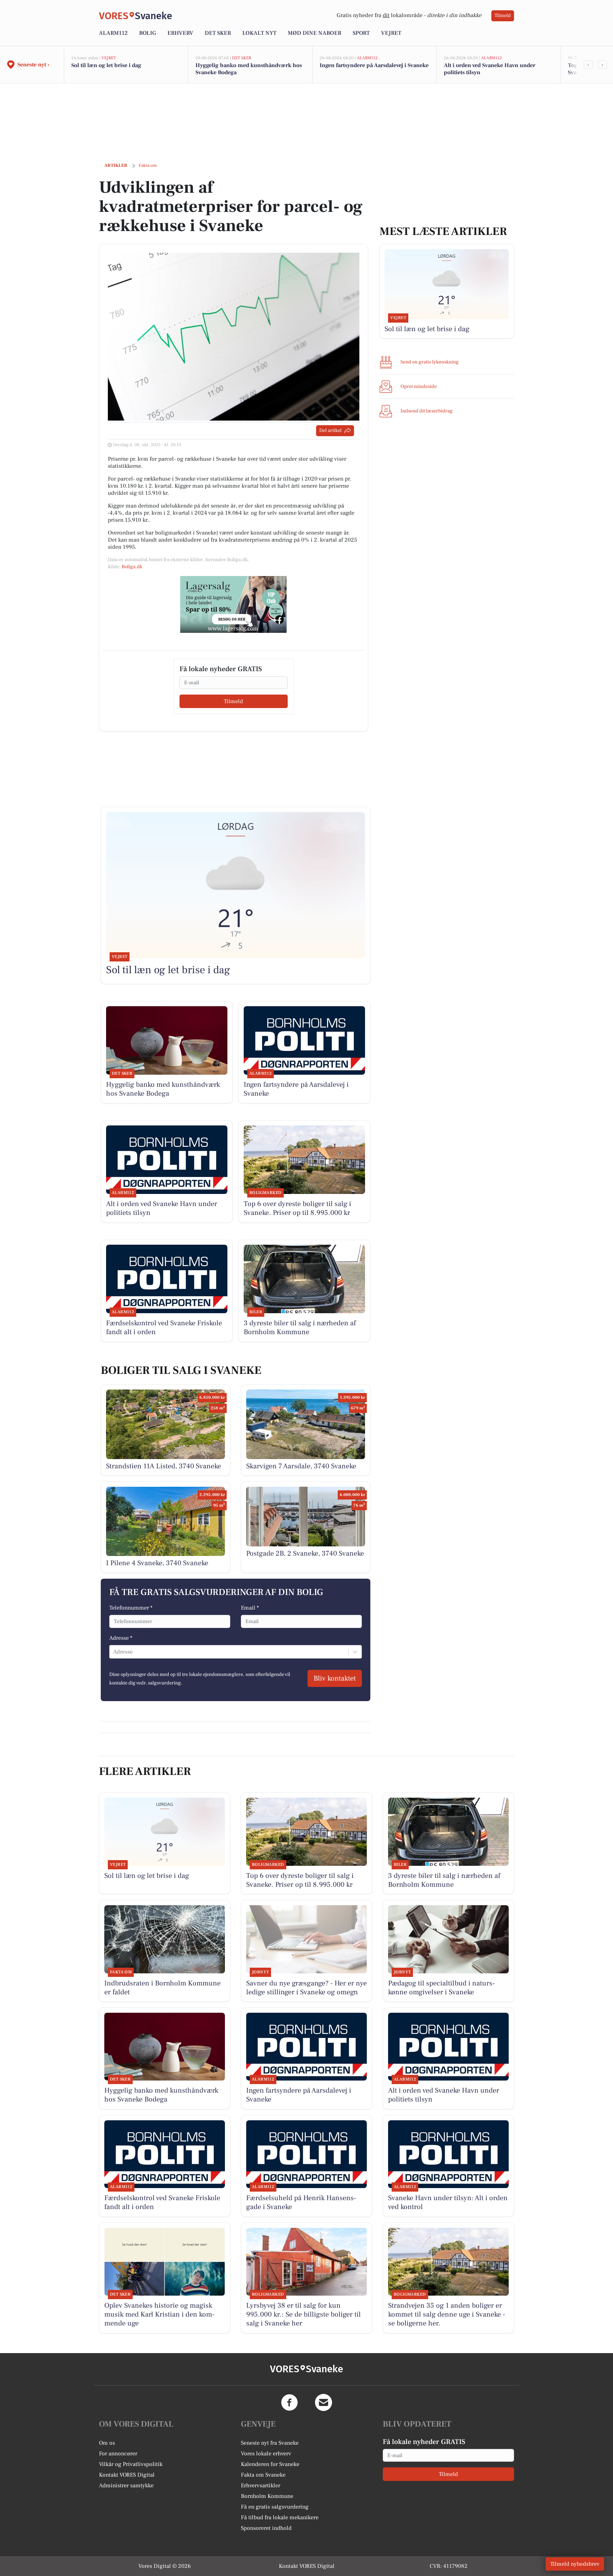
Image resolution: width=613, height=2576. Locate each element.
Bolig (148, 33)
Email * (250, 1608)
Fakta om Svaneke (263, 2475)
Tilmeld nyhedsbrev (575, 2564)
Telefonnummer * (131, 1608)
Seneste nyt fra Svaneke (270, 2443)
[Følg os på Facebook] (289, 2402)
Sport (361, 33)
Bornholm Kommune (267, 2496)
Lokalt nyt (259, 33)
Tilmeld (503, 16)
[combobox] (114, 1652)
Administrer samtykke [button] (126, 2485)
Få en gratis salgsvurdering (275, 2507)
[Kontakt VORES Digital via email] (324, 2402)
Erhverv (180, 33)
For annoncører (118, 2454)
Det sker (218, 33)
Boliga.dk (132, 567)
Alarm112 (113, 33)
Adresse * (121, 1638)
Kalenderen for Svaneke (270, 2464)
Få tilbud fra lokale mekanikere (280, 2517)
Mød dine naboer (314, 33)
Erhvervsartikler (261, 2485)
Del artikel (330, 431)
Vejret (391, 33)
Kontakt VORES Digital (127, 2475)
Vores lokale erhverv (266, 2454)
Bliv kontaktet (335, 1678)
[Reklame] (233, 604)
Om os (107, 2443)
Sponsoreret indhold (266, 2528)
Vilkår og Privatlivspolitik (131, 2464)
